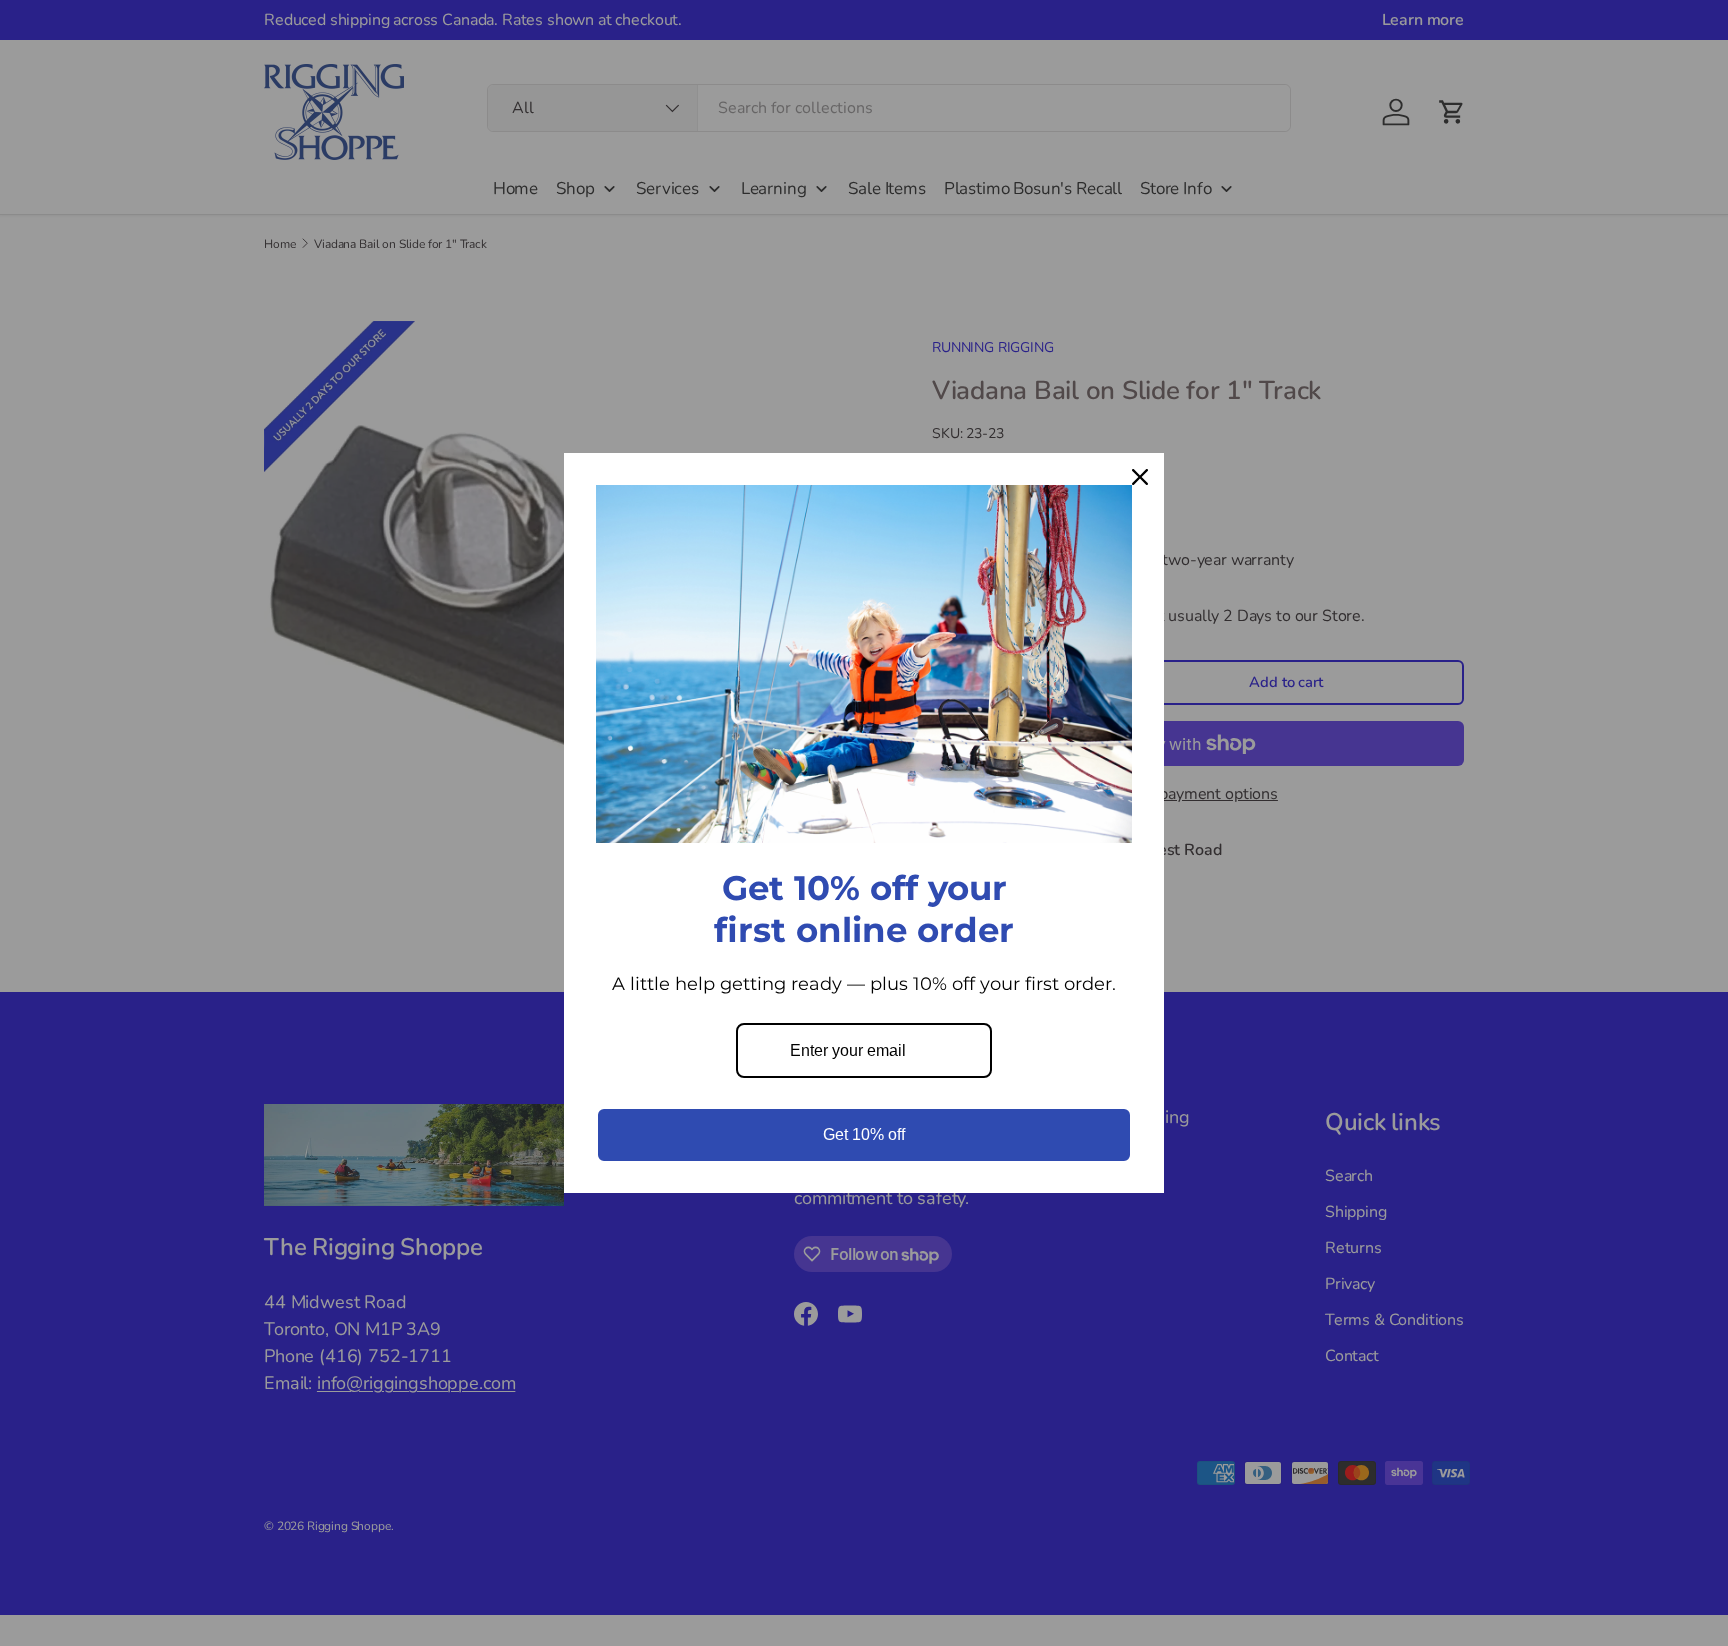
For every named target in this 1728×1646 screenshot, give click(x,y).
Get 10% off (864, 1134)
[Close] (1140, 477)
